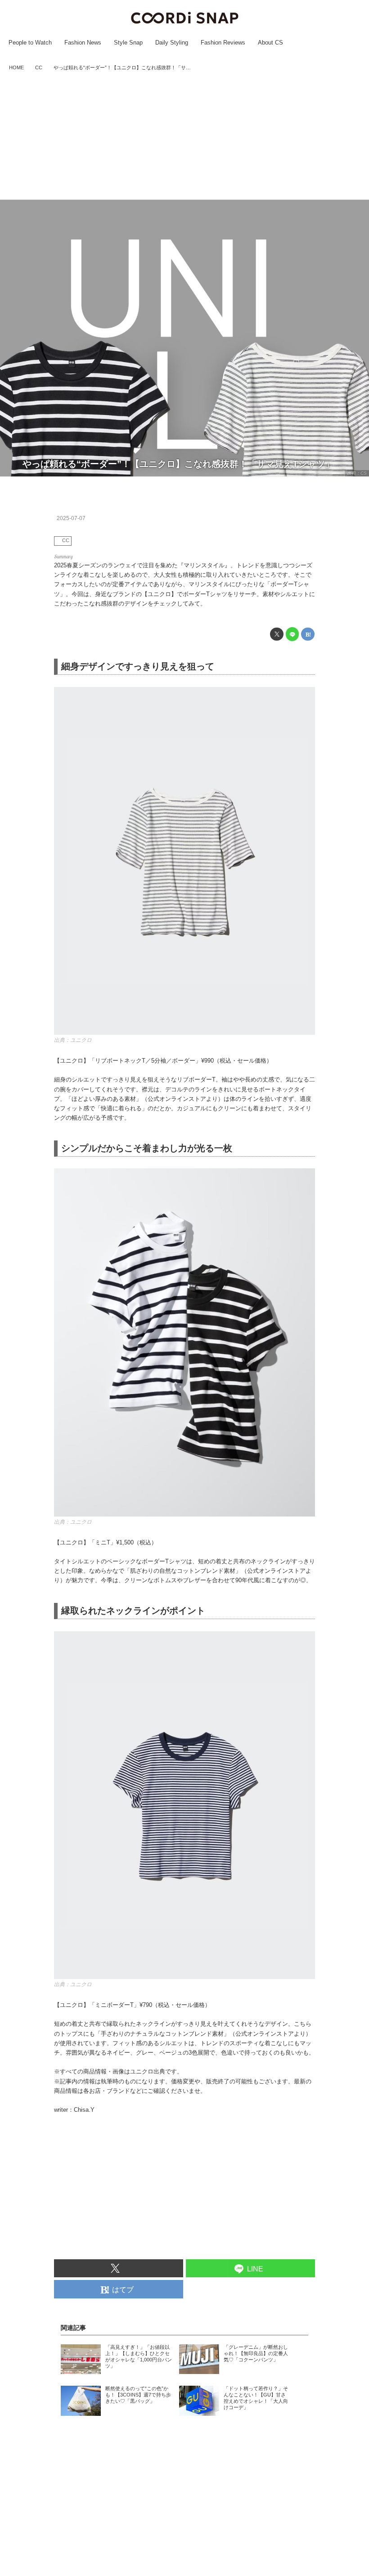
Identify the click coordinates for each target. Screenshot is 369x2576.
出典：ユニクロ (73, 1040)
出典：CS (357, 473)
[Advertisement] (184, 136)
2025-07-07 (71, 518)
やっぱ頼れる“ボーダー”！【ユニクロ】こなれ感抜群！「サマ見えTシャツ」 (178, 464)
